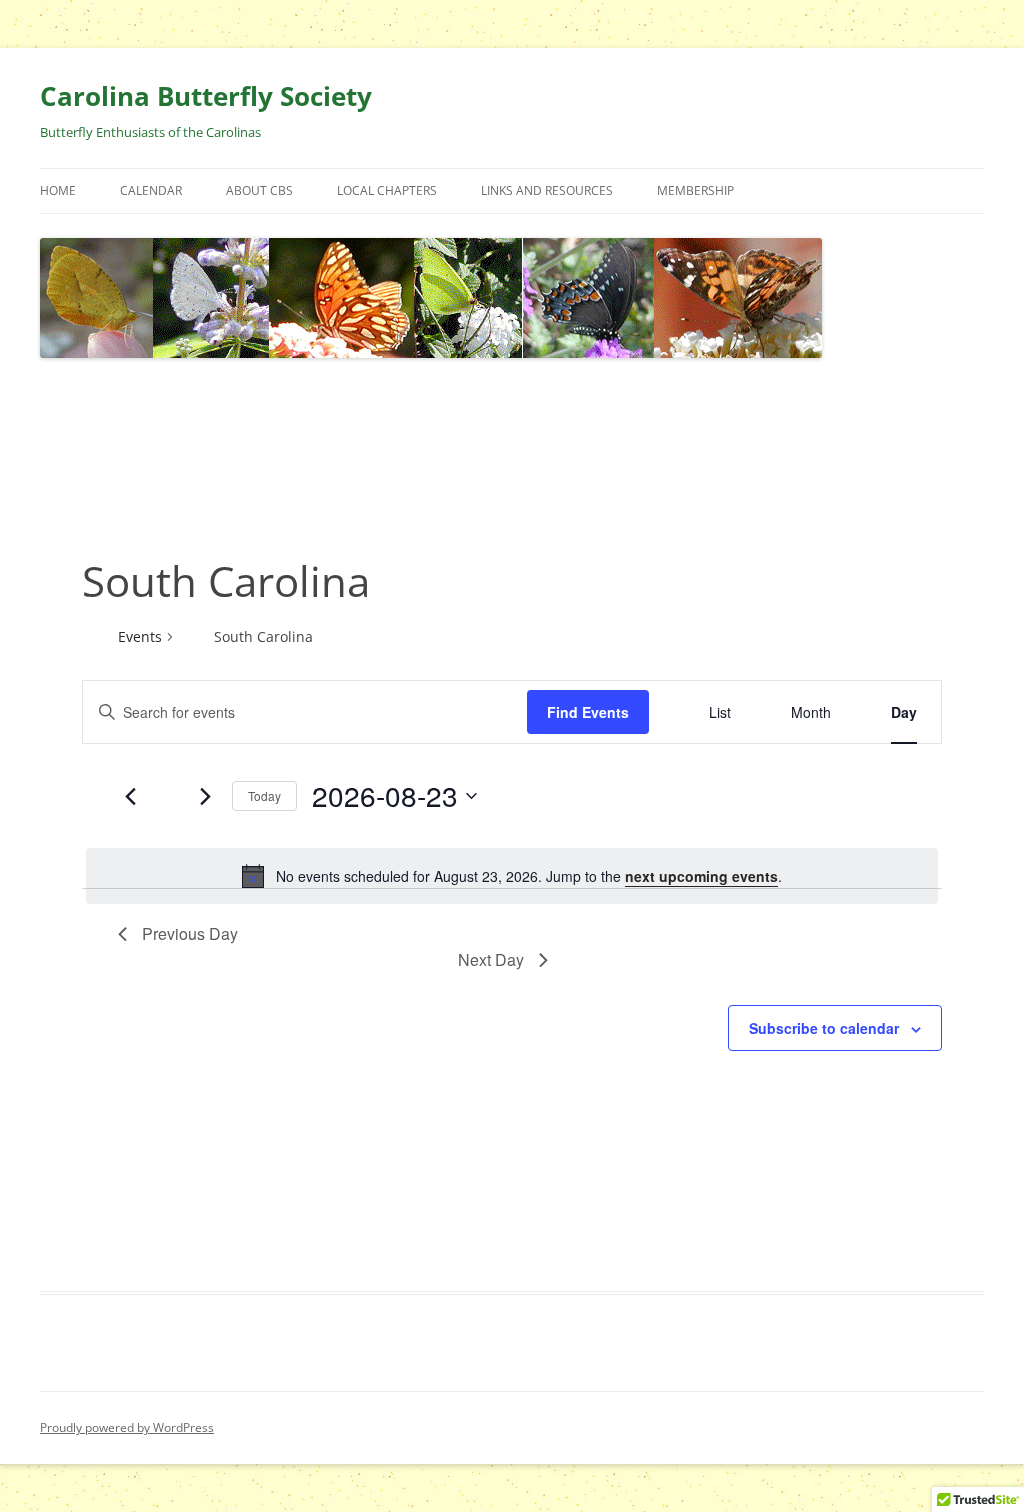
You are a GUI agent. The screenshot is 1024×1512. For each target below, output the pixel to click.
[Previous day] (130, 796)
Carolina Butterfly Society (206, 96)
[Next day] (205, 796)
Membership (695, 190)
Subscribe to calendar (824, 1028)
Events (140, 636)
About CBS (259, 190)
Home (58, 190)
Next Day (491, 959)
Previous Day (190, 933)
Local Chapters (387, 190)
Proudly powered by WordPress (127, 1427)
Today (264, 795)
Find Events (588, 712)
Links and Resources (547, 190)
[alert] (512, 876)
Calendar (151, 190)
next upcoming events (701, 876)
